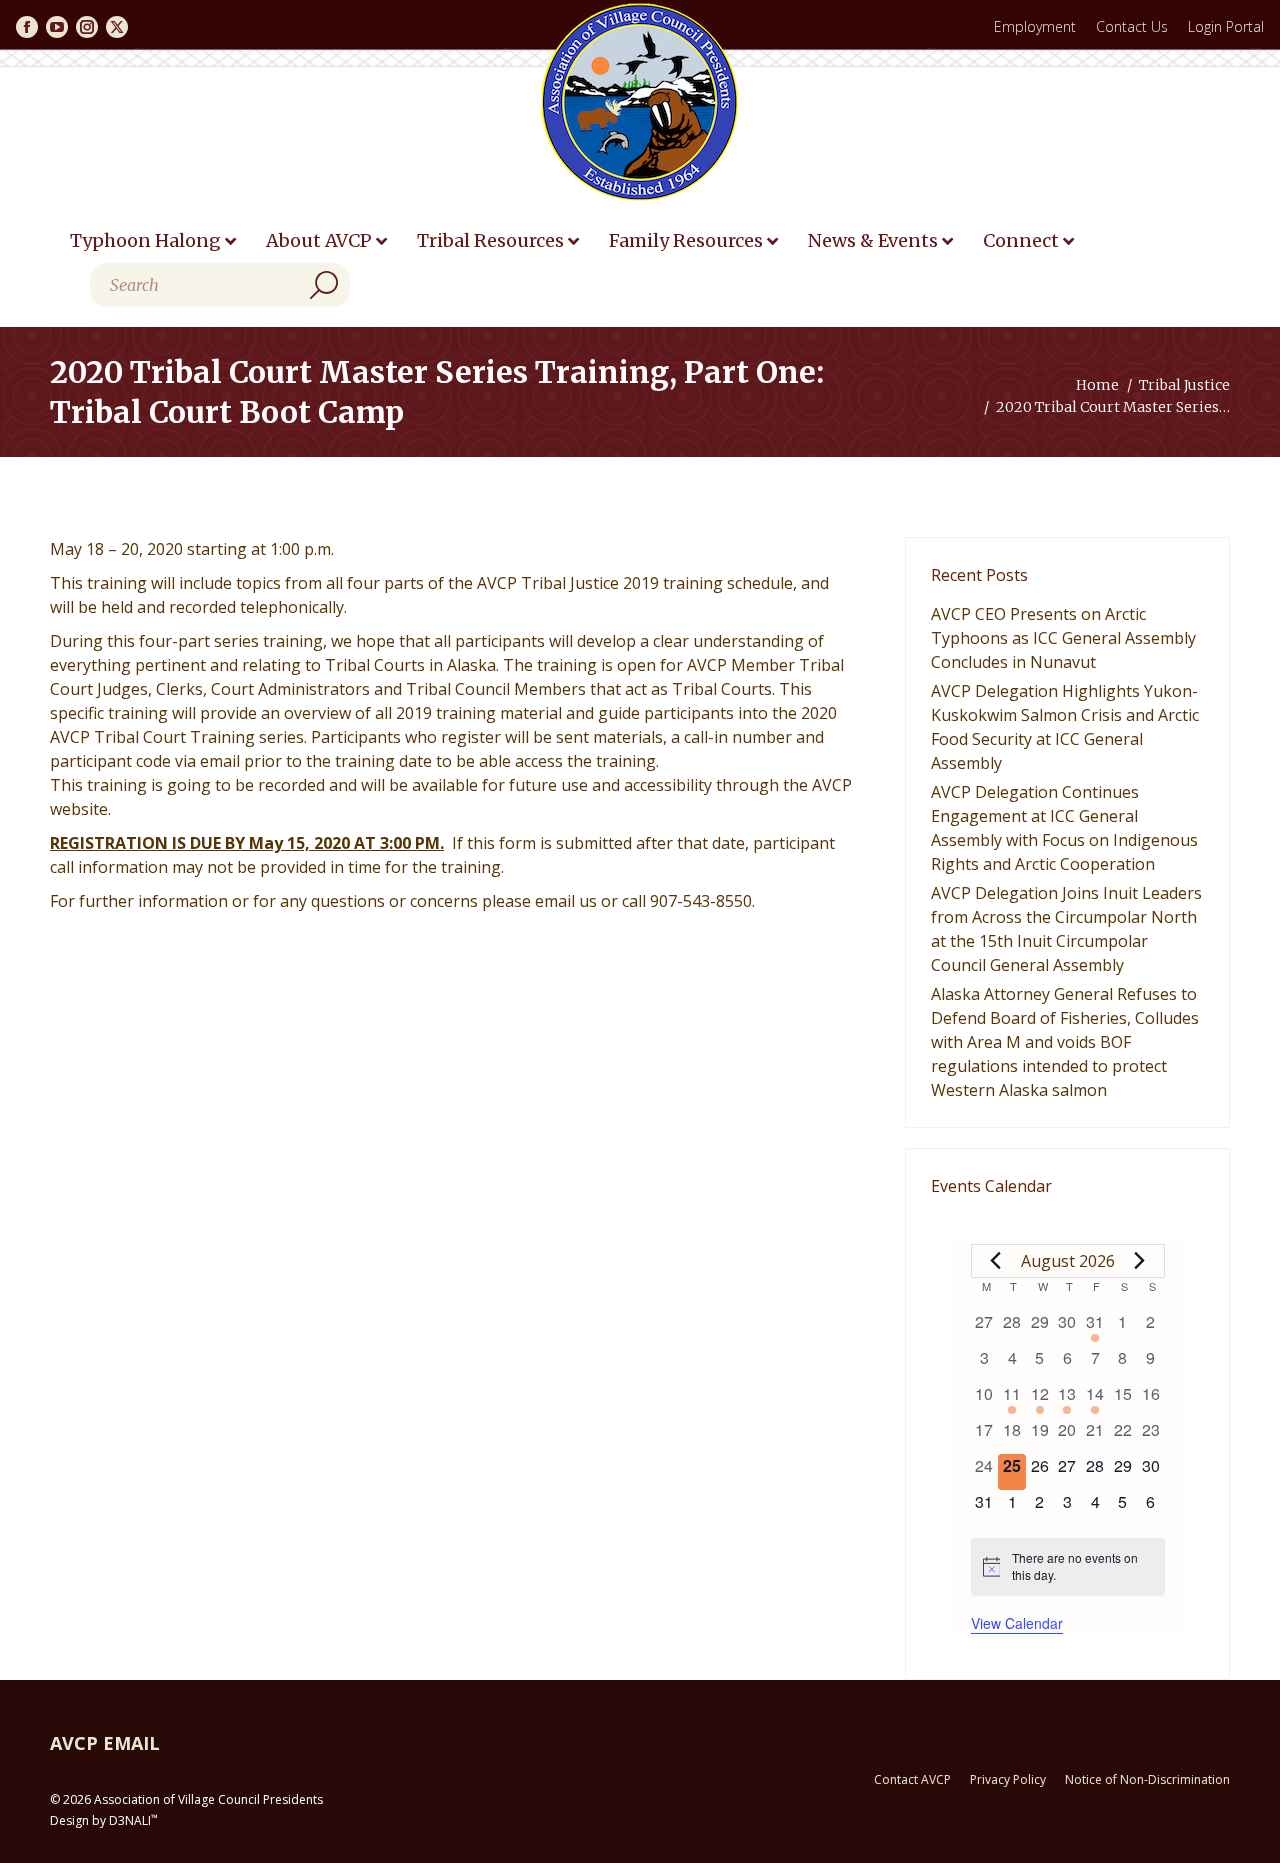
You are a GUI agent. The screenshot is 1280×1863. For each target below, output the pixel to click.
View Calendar (1017, 1623)
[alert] (1068, 1566)
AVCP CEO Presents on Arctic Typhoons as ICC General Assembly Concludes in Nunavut (1063, 638)
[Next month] (1140, 1261)
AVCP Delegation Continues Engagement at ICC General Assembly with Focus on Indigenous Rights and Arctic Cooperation (1064, 828)
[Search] (324, 285)
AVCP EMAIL (105, 1743)
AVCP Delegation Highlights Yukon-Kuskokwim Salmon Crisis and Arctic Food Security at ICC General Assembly (1065, 727)
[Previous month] (996, 1261)
